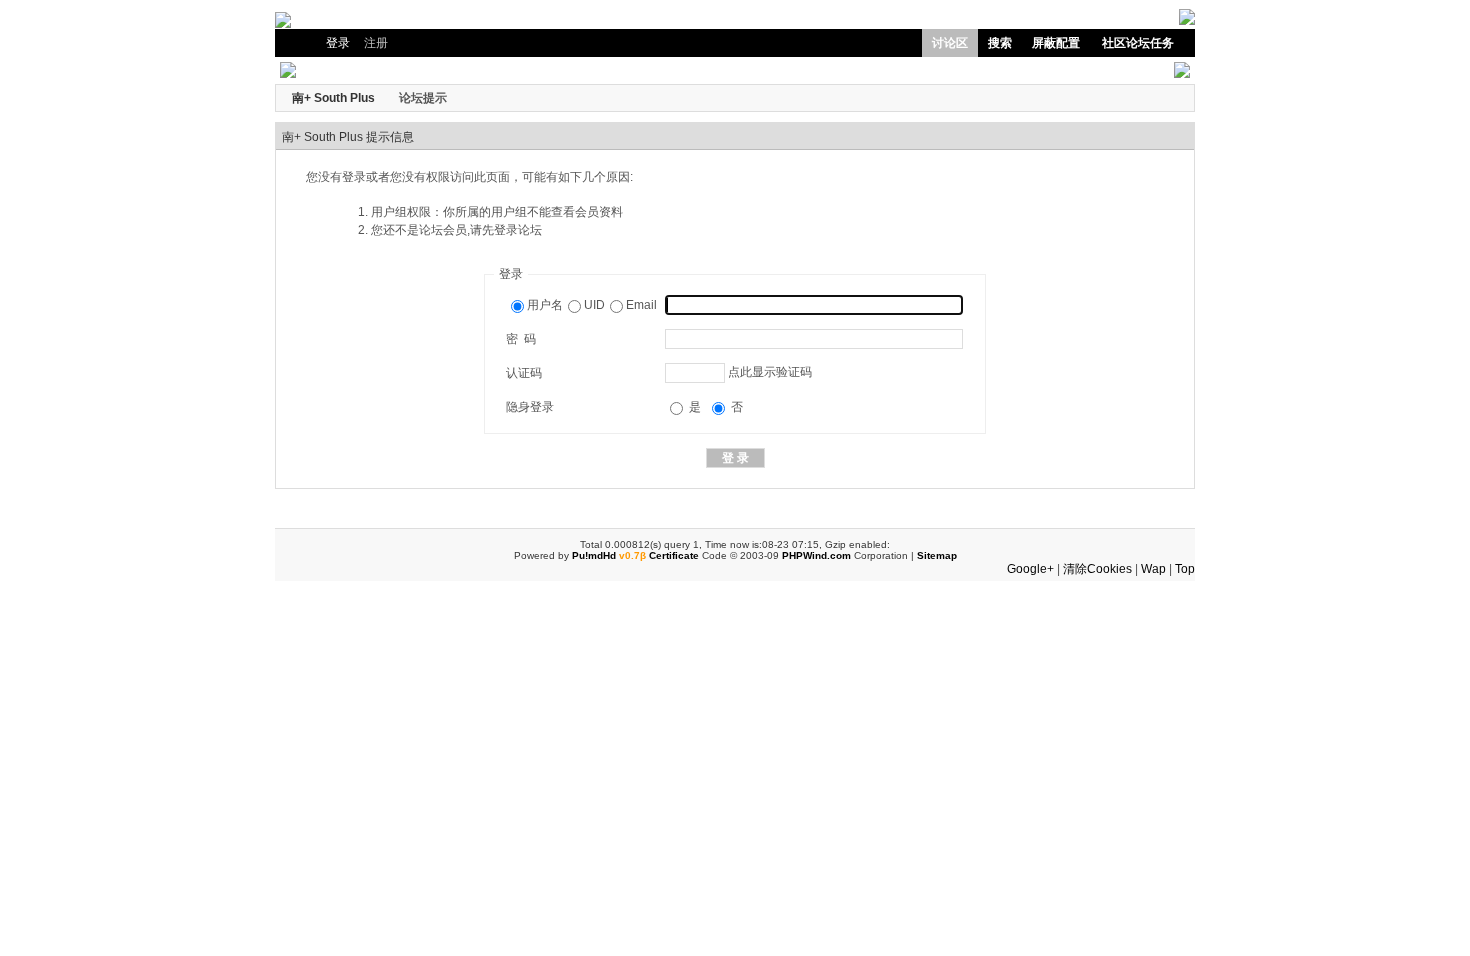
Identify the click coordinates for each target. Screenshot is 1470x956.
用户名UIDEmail (592, 305)
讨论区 (950, 43)
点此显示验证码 (770, 372)
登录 (338, 43)
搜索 (1000, 43)
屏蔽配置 (1056, 43)
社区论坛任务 (1138, 43)
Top (1185, 569)
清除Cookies (1097, 569)
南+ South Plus (333, 98)
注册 (376, 43)
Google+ (1030, 569)
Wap (1153, 569)
